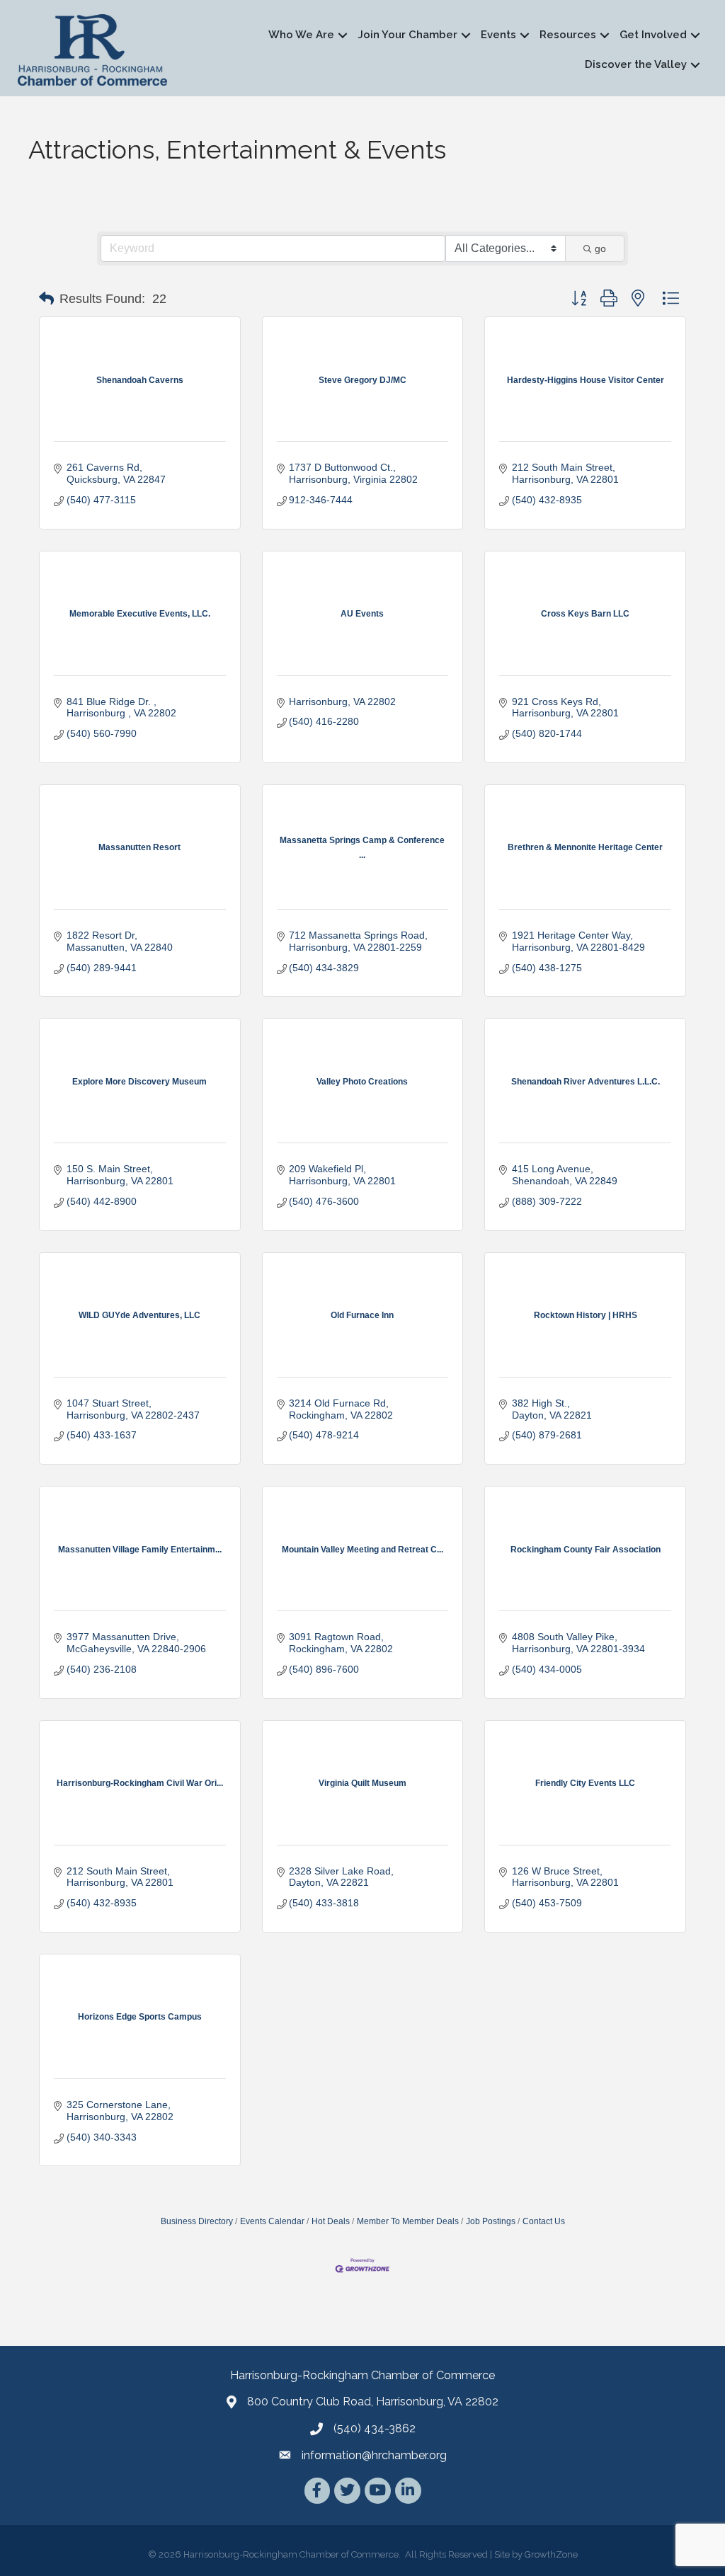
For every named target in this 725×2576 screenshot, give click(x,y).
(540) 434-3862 (375, 2428)
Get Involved (653, 35)
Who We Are (301, 35)
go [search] (600, 248)
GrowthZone (551, 2554)
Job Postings (491, 2221)
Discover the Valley (636, 64)
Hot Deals (331, 2221)
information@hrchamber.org (374, 2455)
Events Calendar (272, 2221)
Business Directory (197, 2221)
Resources (568, 35)
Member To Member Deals (408, 2221)
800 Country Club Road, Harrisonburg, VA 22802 (373, 2402)
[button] (46, 299)
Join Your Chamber (407, 35)
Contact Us (544, 2221)
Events (498, 35)
